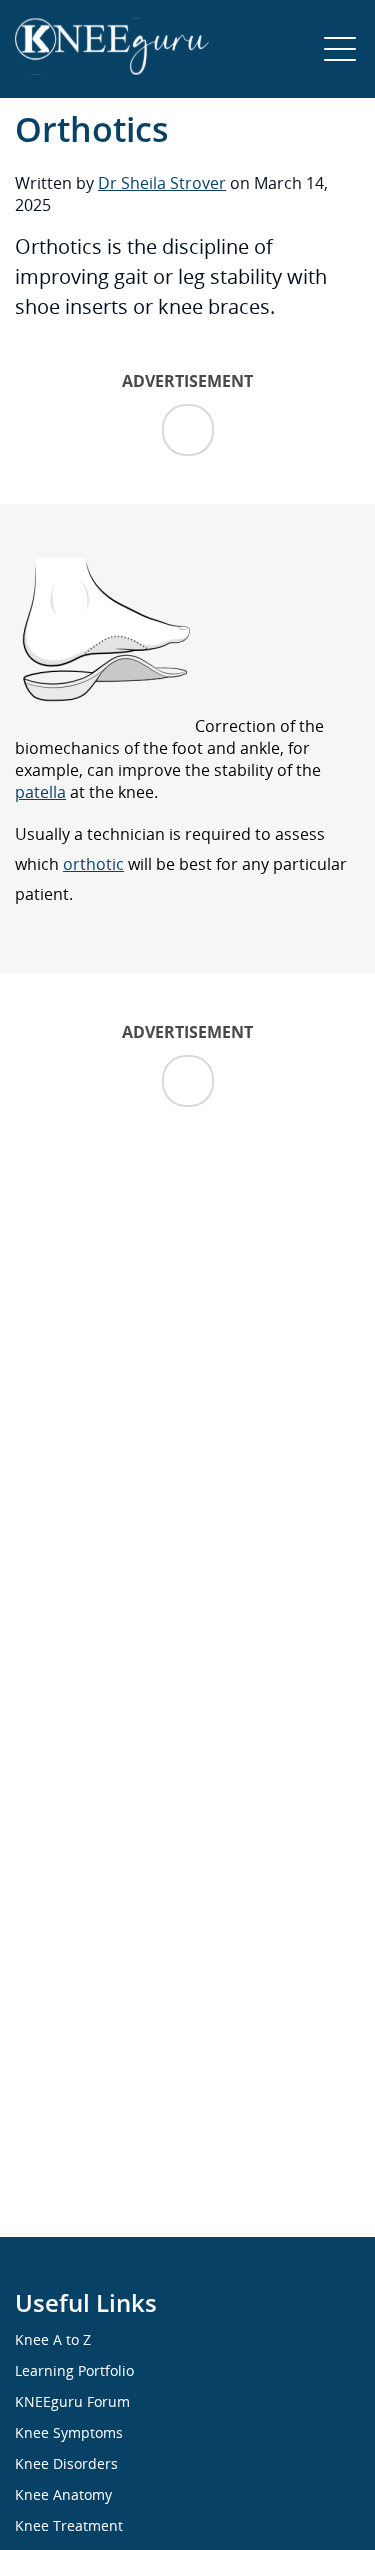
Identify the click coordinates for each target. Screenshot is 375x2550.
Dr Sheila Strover (162, 183)
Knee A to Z (53, 2339)
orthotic (93, 864)
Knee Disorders (66, 2463)
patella (40, 792)
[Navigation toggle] (340, 49)
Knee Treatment (69, 2525)
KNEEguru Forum (72, 2401)
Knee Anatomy (63, 2494)
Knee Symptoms (69, 2432)
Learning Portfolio (74, 2370)
